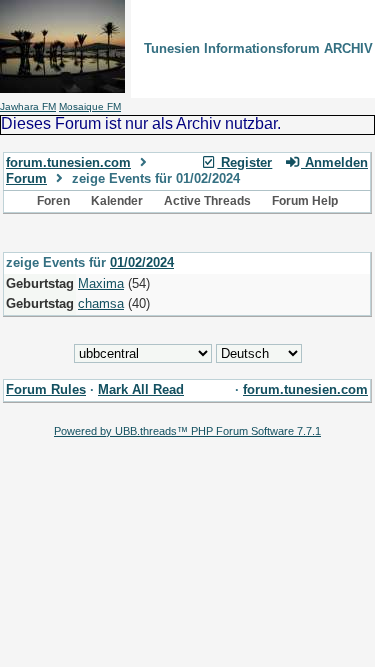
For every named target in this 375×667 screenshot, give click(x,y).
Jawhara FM (28, 106)
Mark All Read (141, 389)
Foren (53, 201)
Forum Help (305, 201)
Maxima (101, 283)
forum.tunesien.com (68, 162)
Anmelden (334, 162)
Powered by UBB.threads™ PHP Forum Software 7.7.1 (187, 431)
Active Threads (207, 201)
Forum (26, 178)
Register (244, 162)
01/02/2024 (142, 262)
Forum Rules (46, 389)
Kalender (117, 201)
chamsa (101, 303)
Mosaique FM (90, 106)
